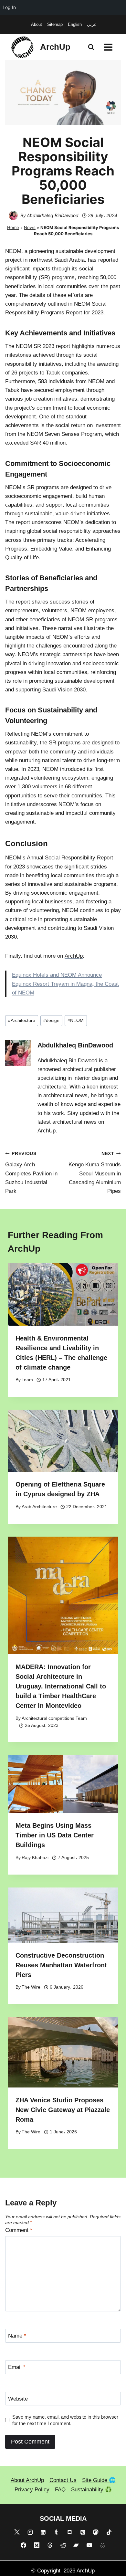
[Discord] (69, 2532)
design (51, 1020)
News (30, 227)
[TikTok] (109, 2532)
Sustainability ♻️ (91, 2490)
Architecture (22, 1020)
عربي (92, 24)
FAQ (60, 2490)
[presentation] (63, 1294)
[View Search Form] (91, 47)
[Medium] (37, 2545)
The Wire (31, 1987)
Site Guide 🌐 (99, 2480)
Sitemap (55, 24)
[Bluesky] (102, 2545)
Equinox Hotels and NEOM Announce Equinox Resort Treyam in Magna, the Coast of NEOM (65, 984)
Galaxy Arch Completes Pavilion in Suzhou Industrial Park (31, 1173)
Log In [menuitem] (9, 7)
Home (13, 227)
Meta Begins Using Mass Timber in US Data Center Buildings (55, 1835)
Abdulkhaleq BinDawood (53, 215)
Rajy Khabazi (35, 1858)
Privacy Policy (32, 2490)
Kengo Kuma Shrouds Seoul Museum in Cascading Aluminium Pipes (95, 1173)
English (75, 24)
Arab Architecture (39, 1507)
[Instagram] (30, 2532)
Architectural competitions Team (54, 1718)
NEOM (76, 1020)
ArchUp (74, 956)
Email (17, 2367)
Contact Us (63, 2480)
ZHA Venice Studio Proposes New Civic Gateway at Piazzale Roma (63, 2110)
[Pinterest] (83, 2532)
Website (18, 2399)
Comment (19, 2230)
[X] (17, 2532)
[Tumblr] (57, 2532)
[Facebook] (24, 2545)
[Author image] (13, 216)
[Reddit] (63, 2545)
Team (27, 1380)
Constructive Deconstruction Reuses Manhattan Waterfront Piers (61, 1965)
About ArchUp (27, 2480)
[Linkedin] (43, 2532)
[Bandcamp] (76, 2545)
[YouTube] (89, 2545)
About (37, 24)
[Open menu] (108, 47)
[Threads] (50, 2545)
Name (17, 2336)
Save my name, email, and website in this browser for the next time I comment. (65, 2420)
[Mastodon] (96, 2532)
